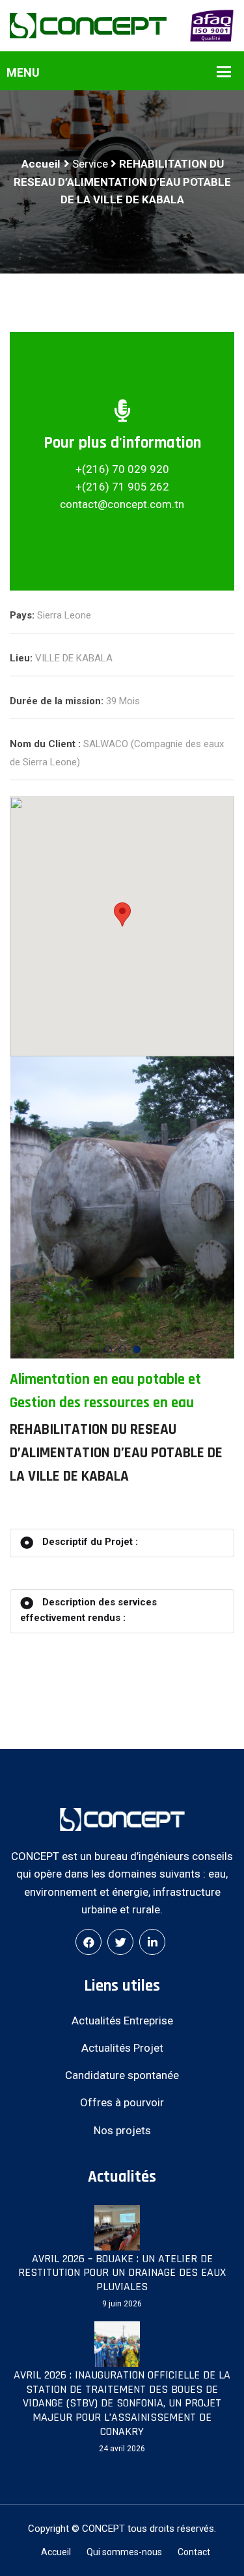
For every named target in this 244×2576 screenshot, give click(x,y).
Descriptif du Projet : (89, 1542)
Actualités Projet (122, 2048)
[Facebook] (88, 1942)
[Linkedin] (152, 1942)
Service (90, 164)
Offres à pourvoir (122, 2102)
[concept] (88, 25)
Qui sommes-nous (124, 2552)
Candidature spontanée (122, 2075)
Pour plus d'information (122, 443)
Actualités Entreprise (122, 2021)
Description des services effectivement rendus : (88, 1610)
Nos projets (122, 2130)
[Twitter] (120, 1942)
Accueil (41, 164)
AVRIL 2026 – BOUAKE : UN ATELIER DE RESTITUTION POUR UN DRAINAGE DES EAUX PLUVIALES (122, 2273)
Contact (194, 2552)
